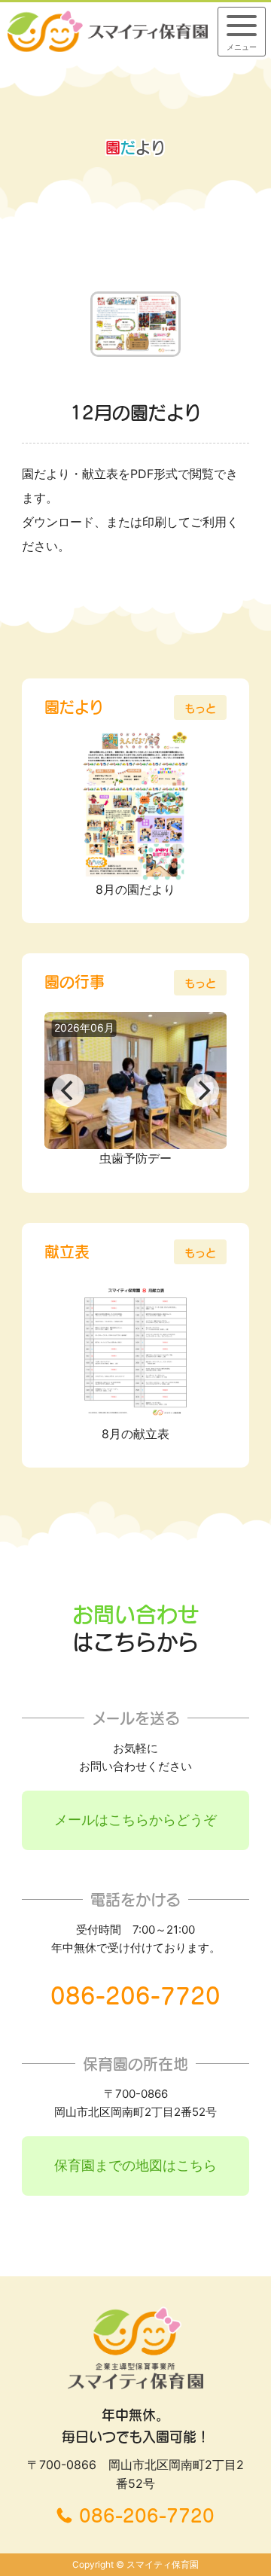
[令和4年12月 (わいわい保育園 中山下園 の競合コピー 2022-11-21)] (136, 352)
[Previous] (69, 1090)
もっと (200, 709)
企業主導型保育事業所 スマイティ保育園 (108, 31)
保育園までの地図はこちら (135, 2165)
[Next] (202, 1090)
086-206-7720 (135, 1996)
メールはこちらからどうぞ (135, 1820)
